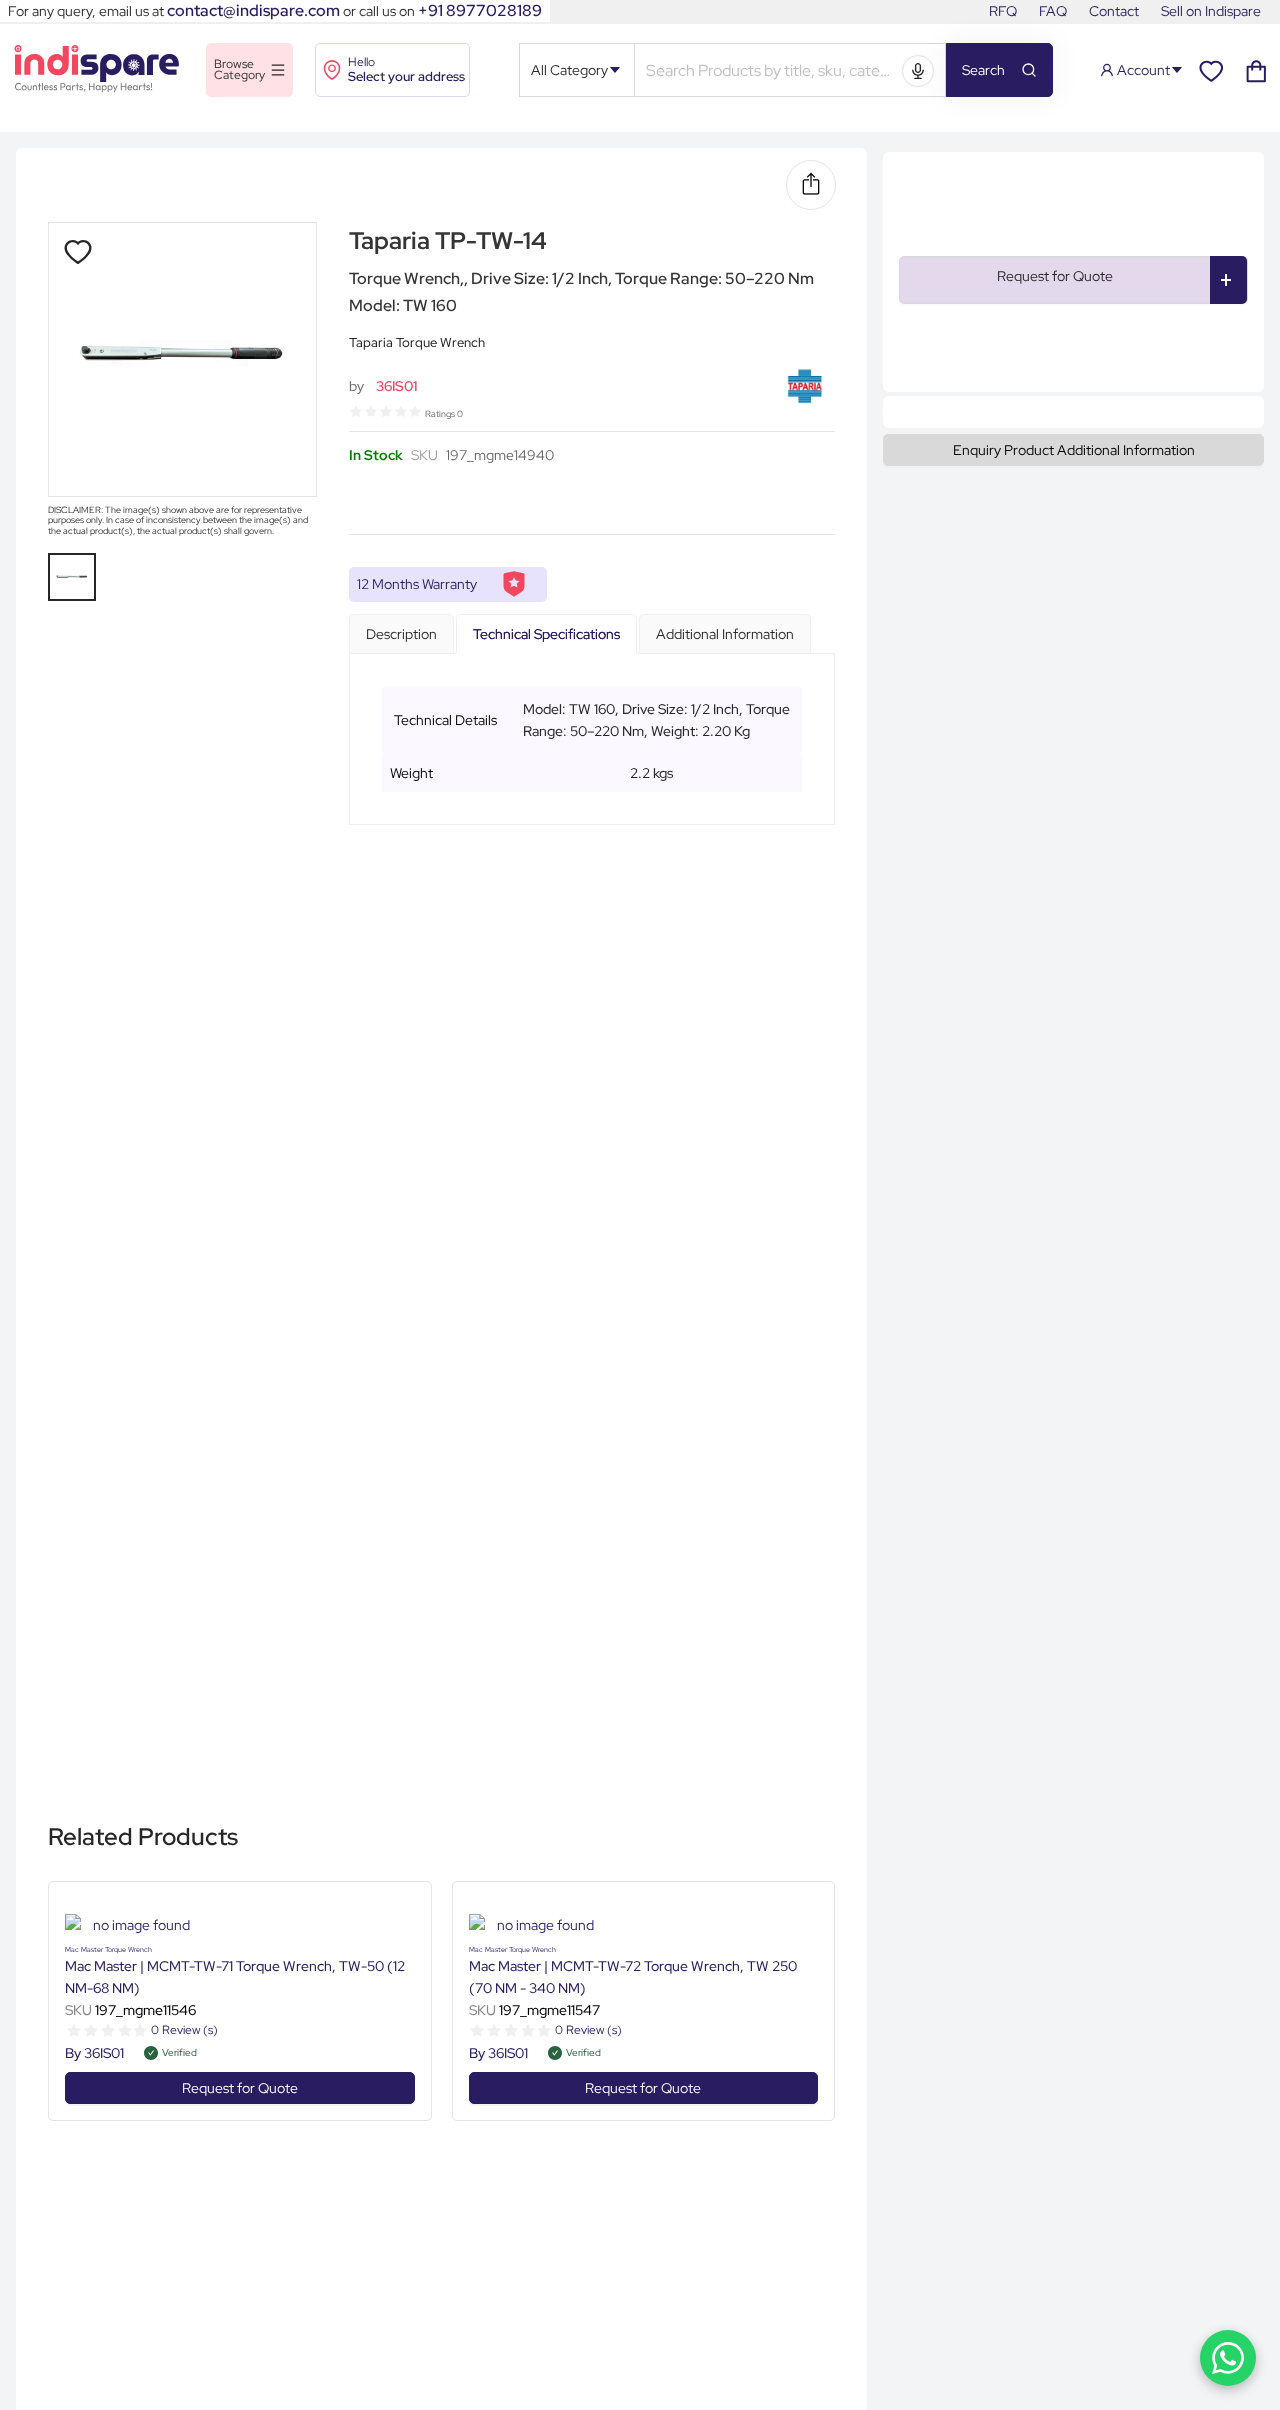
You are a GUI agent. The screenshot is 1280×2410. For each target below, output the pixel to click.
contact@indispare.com (253, 10)
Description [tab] (401, 634)
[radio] (356, 411)
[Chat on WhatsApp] (1228, 2358)
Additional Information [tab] (725, 634)
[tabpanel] (592, 739)
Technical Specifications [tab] (546, 634)
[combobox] (771, 71)
